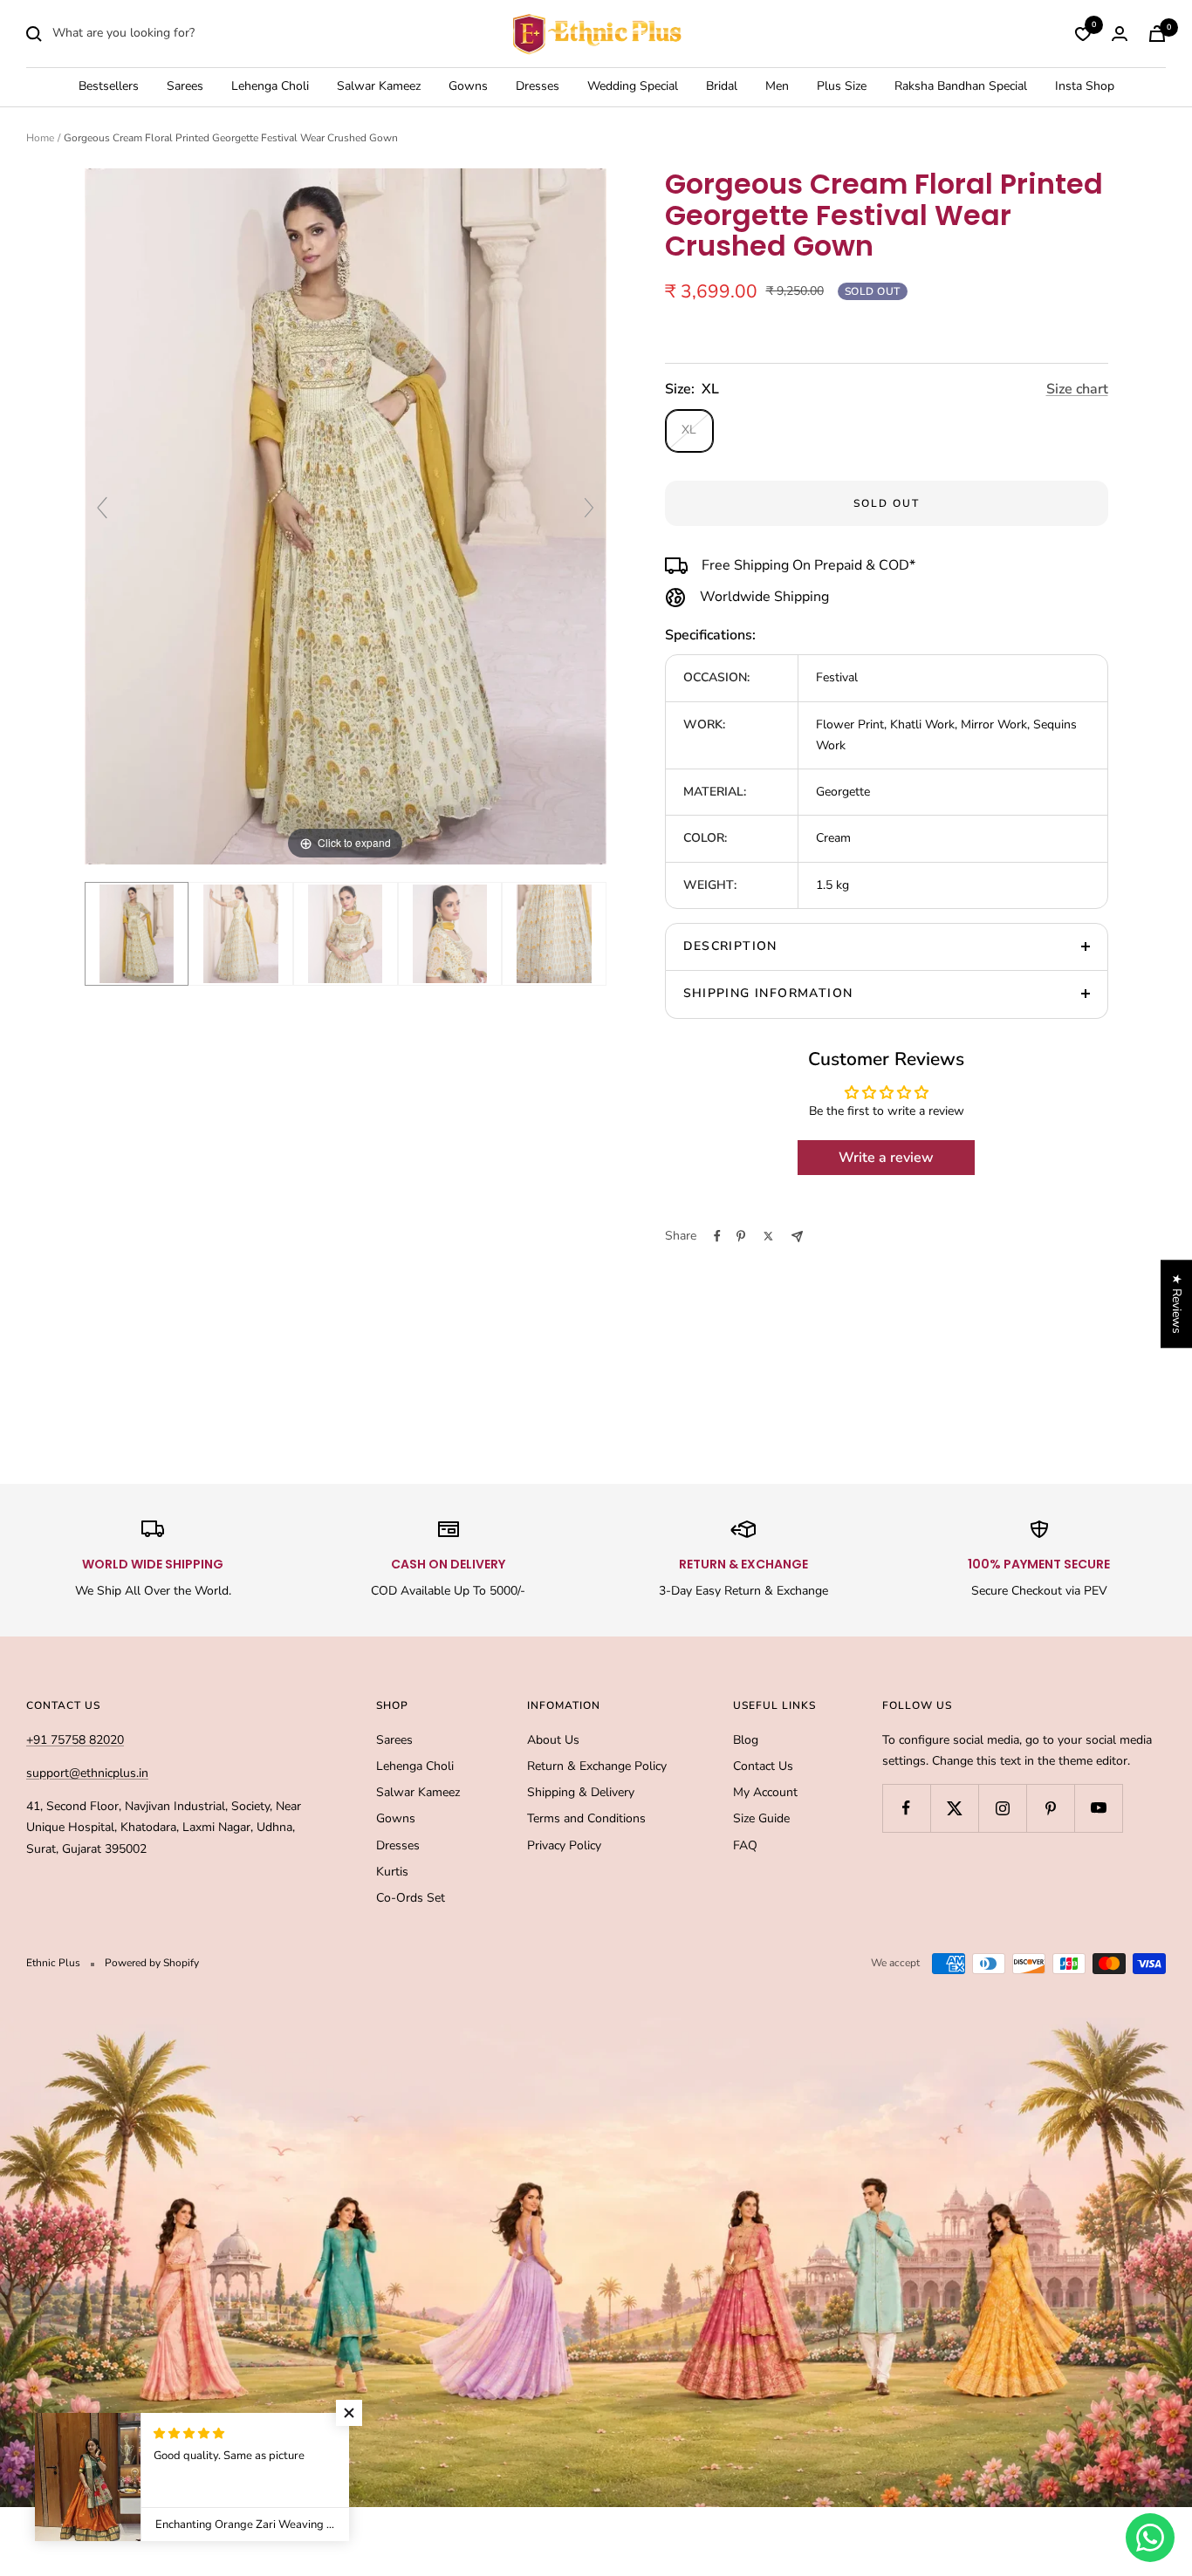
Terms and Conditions (586, 1818)
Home (40, 138)
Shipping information (768, 993)
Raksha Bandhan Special (961, 87)
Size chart (1077, 389)
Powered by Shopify (152, 1963)
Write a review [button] (886, 1158)
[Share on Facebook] (717, 1236)
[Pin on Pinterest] (741, 1236)
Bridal (722, 87)
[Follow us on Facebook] (906, 1808)
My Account (765, 1792)
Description (730, 946)
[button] (349, 2413)
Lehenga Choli (270, 87)
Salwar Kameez (379, 87)
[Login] (1120, 34)
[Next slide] (589, 508)
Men (777, 87)
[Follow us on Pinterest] (1050, 1808)
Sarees (185, 87)
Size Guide (761, 1818)
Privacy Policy (564, 1845)
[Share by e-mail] (797, 1237)
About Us (553, 1740)
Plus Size (842, 87)
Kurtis (392, 1872)
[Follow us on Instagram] (1002, 1808)
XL (689, 430)
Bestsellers (109, 87)
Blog (746, 1740)
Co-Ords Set (411, 1898)
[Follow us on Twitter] (954, 1808)
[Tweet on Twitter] (768, 1236)
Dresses (538, 87)
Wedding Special (633, 87)
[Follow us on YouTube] (1098, 1808)
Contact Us (763, 1766)
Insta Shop (1085, 87)
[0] (1083, 34)
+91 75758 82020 (75, 1740)
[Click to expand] (346, 516)
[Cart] (1157, 34)
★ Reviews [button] (1177, 1304)
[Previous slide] (102, 508)
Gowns (468, 87)
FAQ (745, 1845)
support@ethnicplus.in (87, 1773)
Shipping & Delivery (581, 1792)
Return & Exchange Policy (597, 1766)
